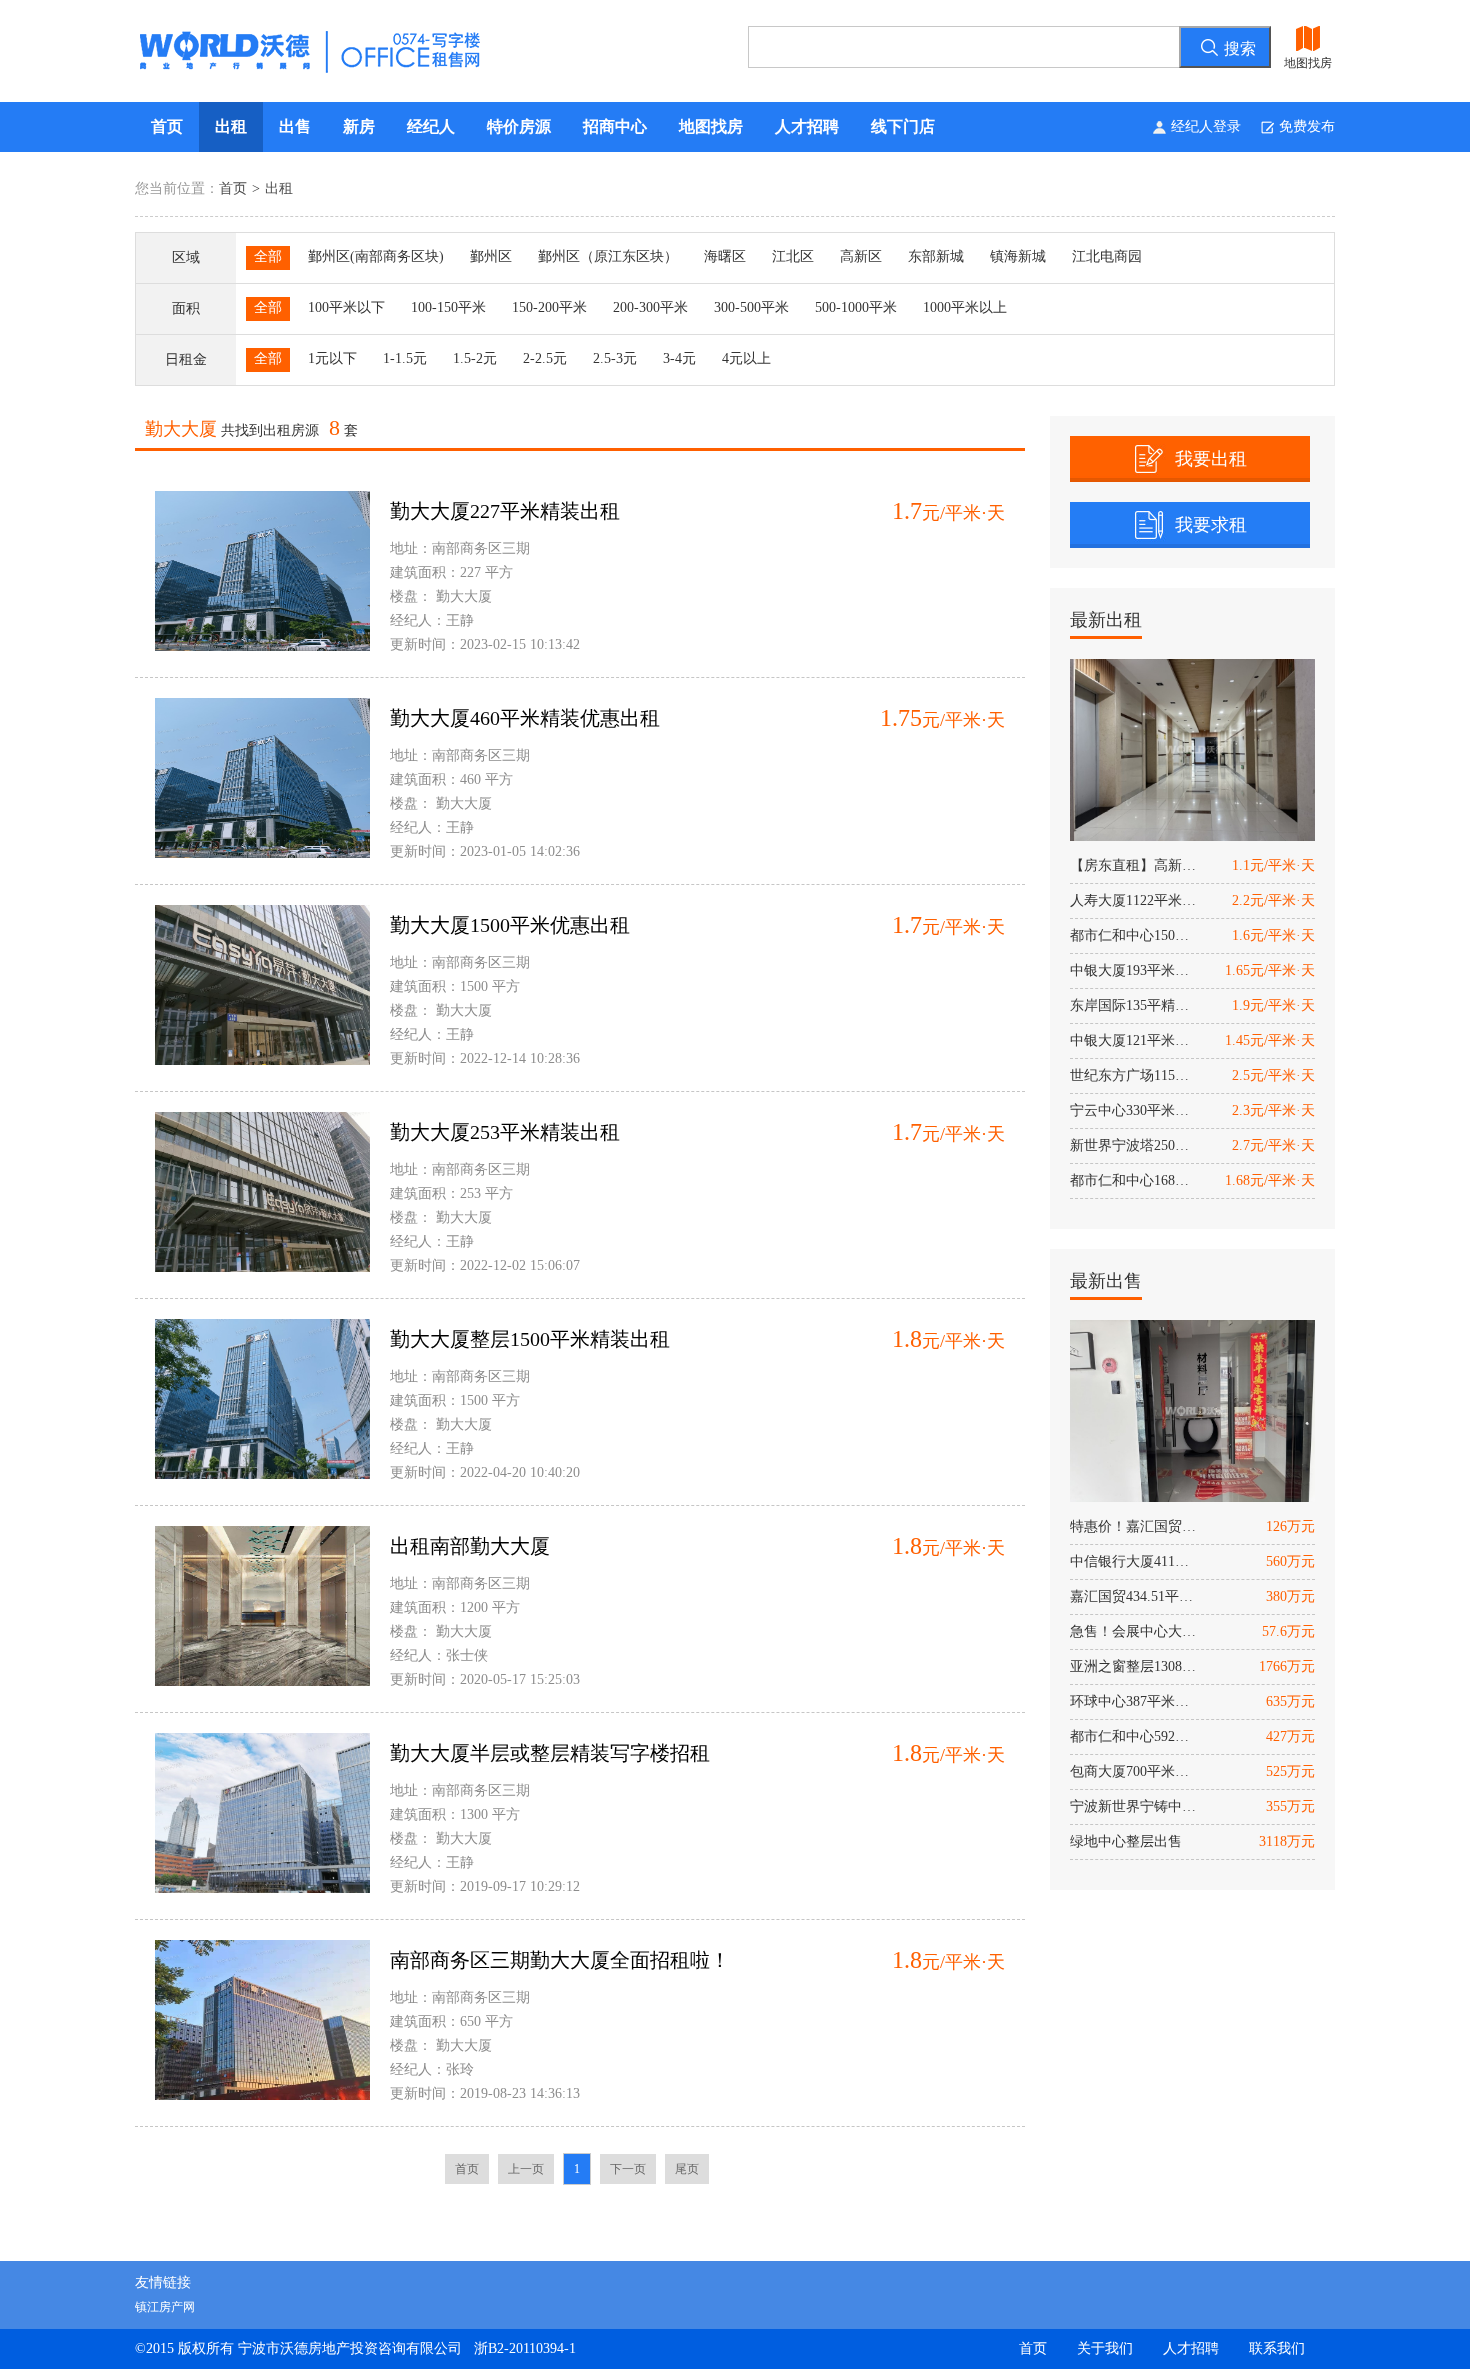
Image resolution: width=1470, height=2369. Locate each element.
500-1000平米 (856, 307)
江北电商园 (1107, 256)
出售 (295, 126)
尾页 (687, 2169)
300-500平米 (751, 307)
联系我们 (1277, 2348)
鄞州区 (491, 256)
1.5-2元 (475, 358)
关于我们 (1105, 2348)
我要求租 (1211, 525)
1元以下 (332, 358)
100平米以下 (346, 307)
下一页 (628, 2169)
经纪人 (431, 126)
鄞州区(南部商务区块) (376, 256)
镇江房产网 (165, 2307)
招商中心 (615, 126)
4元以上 (746, 358)
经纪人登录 (1206, 126)
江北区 (793, 256)
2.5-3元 (615, 358)
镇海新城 (1018, 256)
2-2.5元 (545, 358)
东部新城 (936, 256)
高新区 (861, 256)
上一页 (526, 2169)
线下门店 (903, 126)
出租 (231, 126)
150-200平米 (549, 307)
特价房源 (519, 126)
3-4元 (679, 358)
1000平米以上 (965, 307)
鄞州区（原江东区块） (608, 256)
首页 (167, 126)
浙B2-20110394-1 (525, 2348)
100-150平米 (448, 307)
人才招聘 (807, 126)
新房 (359, 126)
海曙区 (725, 256)
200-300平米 (650, 307)
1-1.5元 (405, 358)
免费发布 (1307, 126)
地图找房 (711, 126)
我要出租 (1211, 459)
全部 (268, 256)
